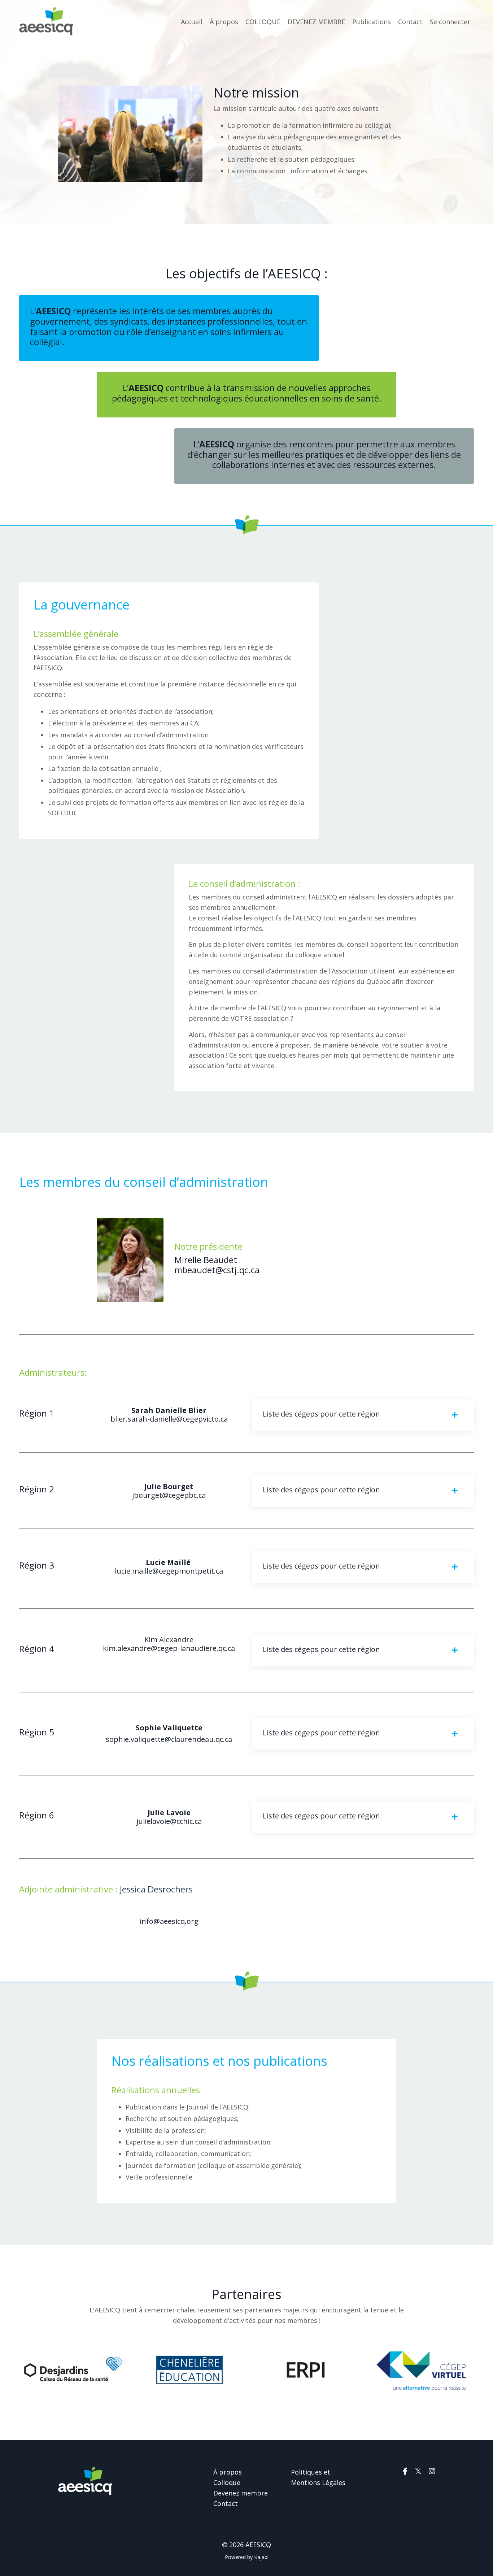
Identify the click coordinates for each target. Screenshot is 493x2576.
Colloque (227, 2482)
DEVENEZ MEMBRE (316, 22)
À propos (224, 22)
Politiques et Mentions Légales (318, 2477)
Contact (410, 22)
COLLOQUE (263, 22)
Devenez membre (241, 2493)
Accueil (192, 22)
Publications (372, 22)
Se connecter (450, 22)
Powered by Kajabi (247, 2557)
